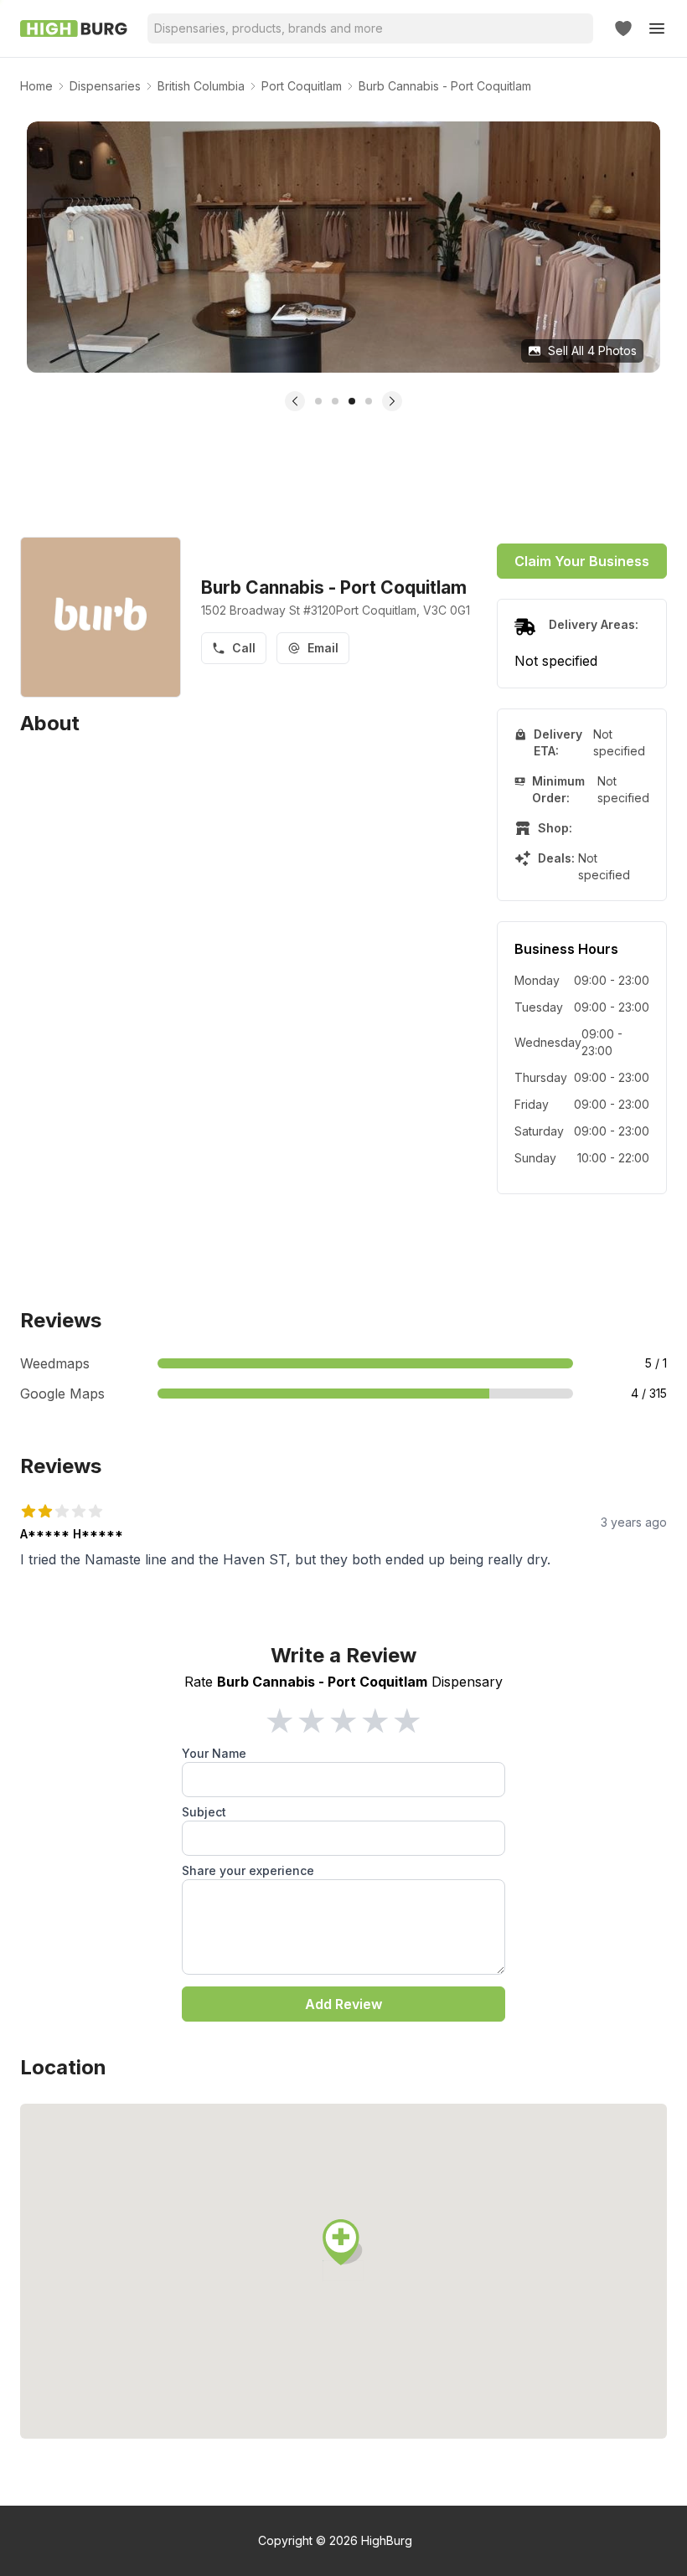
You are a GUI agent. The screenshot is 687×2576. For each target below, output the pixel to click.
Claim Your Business (582, 561)
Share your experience (248, 1870)
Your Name (214, 1753)
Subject (204, 1812)
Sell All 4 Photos (592, 350)
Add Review (343, 2004)
